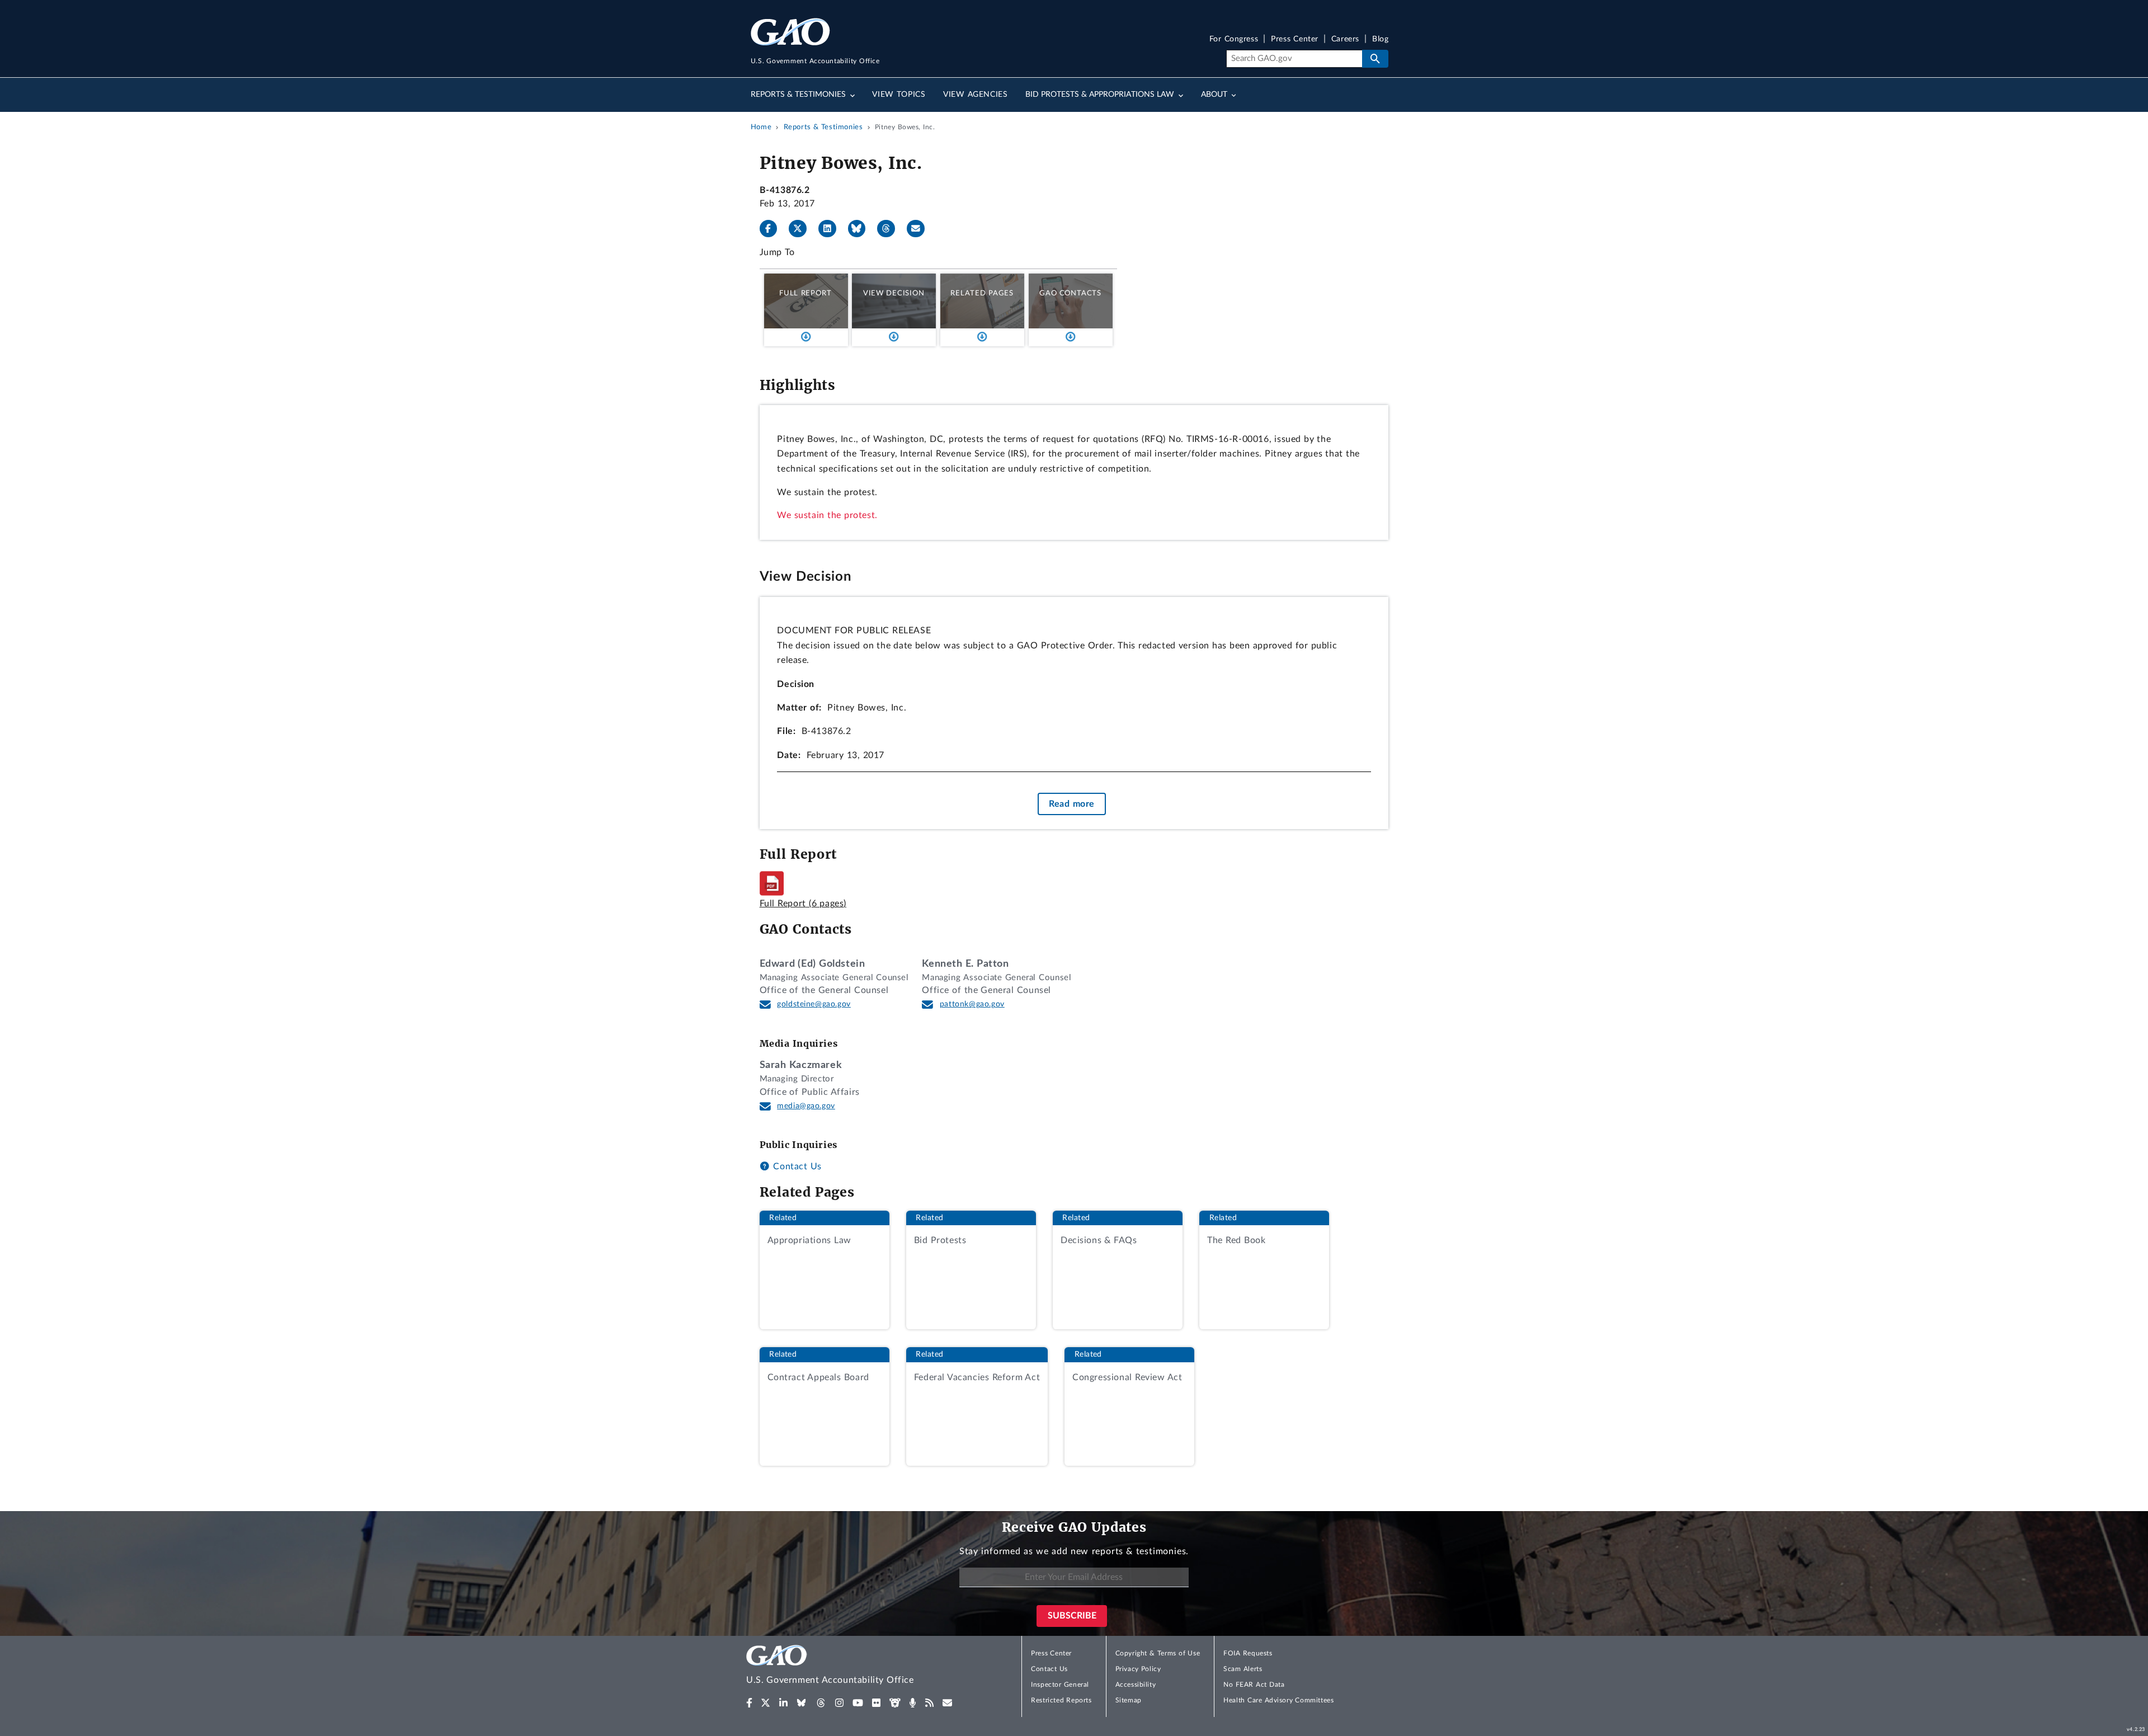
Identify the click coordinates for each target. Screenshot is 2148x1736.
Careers (1345, 39)
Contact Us (796, 1166)
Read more (1072, 804)
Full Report (805, 293)
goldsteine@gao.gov (814, 1004)
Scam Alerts (1243, 1669)
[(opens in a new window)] (749, 1703)
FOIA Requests (1248, 1653)
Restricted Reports (1061, 1700)
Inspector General (1060, 1685)
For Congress (1234, 39)
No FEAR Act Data (1254, 1685)
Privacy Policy (1138, 1669)
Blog (1380, 39)
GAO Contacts (1070, 293)
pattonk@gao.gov (972, 1004)
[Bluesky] (861, 229)
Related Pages (982, 293)
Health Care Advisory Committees (1278, 1700)
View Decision (894, 293)
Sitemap (1129, 1700)
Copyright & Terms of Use (1158, 1653)
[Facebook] (773, 229)
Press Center (1295, 39)
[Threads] (891, 229)
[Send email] (920, 229)
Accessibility (1136, 1685)
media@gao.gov (806, 1106)
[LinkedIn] (832, 229)
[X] (802, 229)
